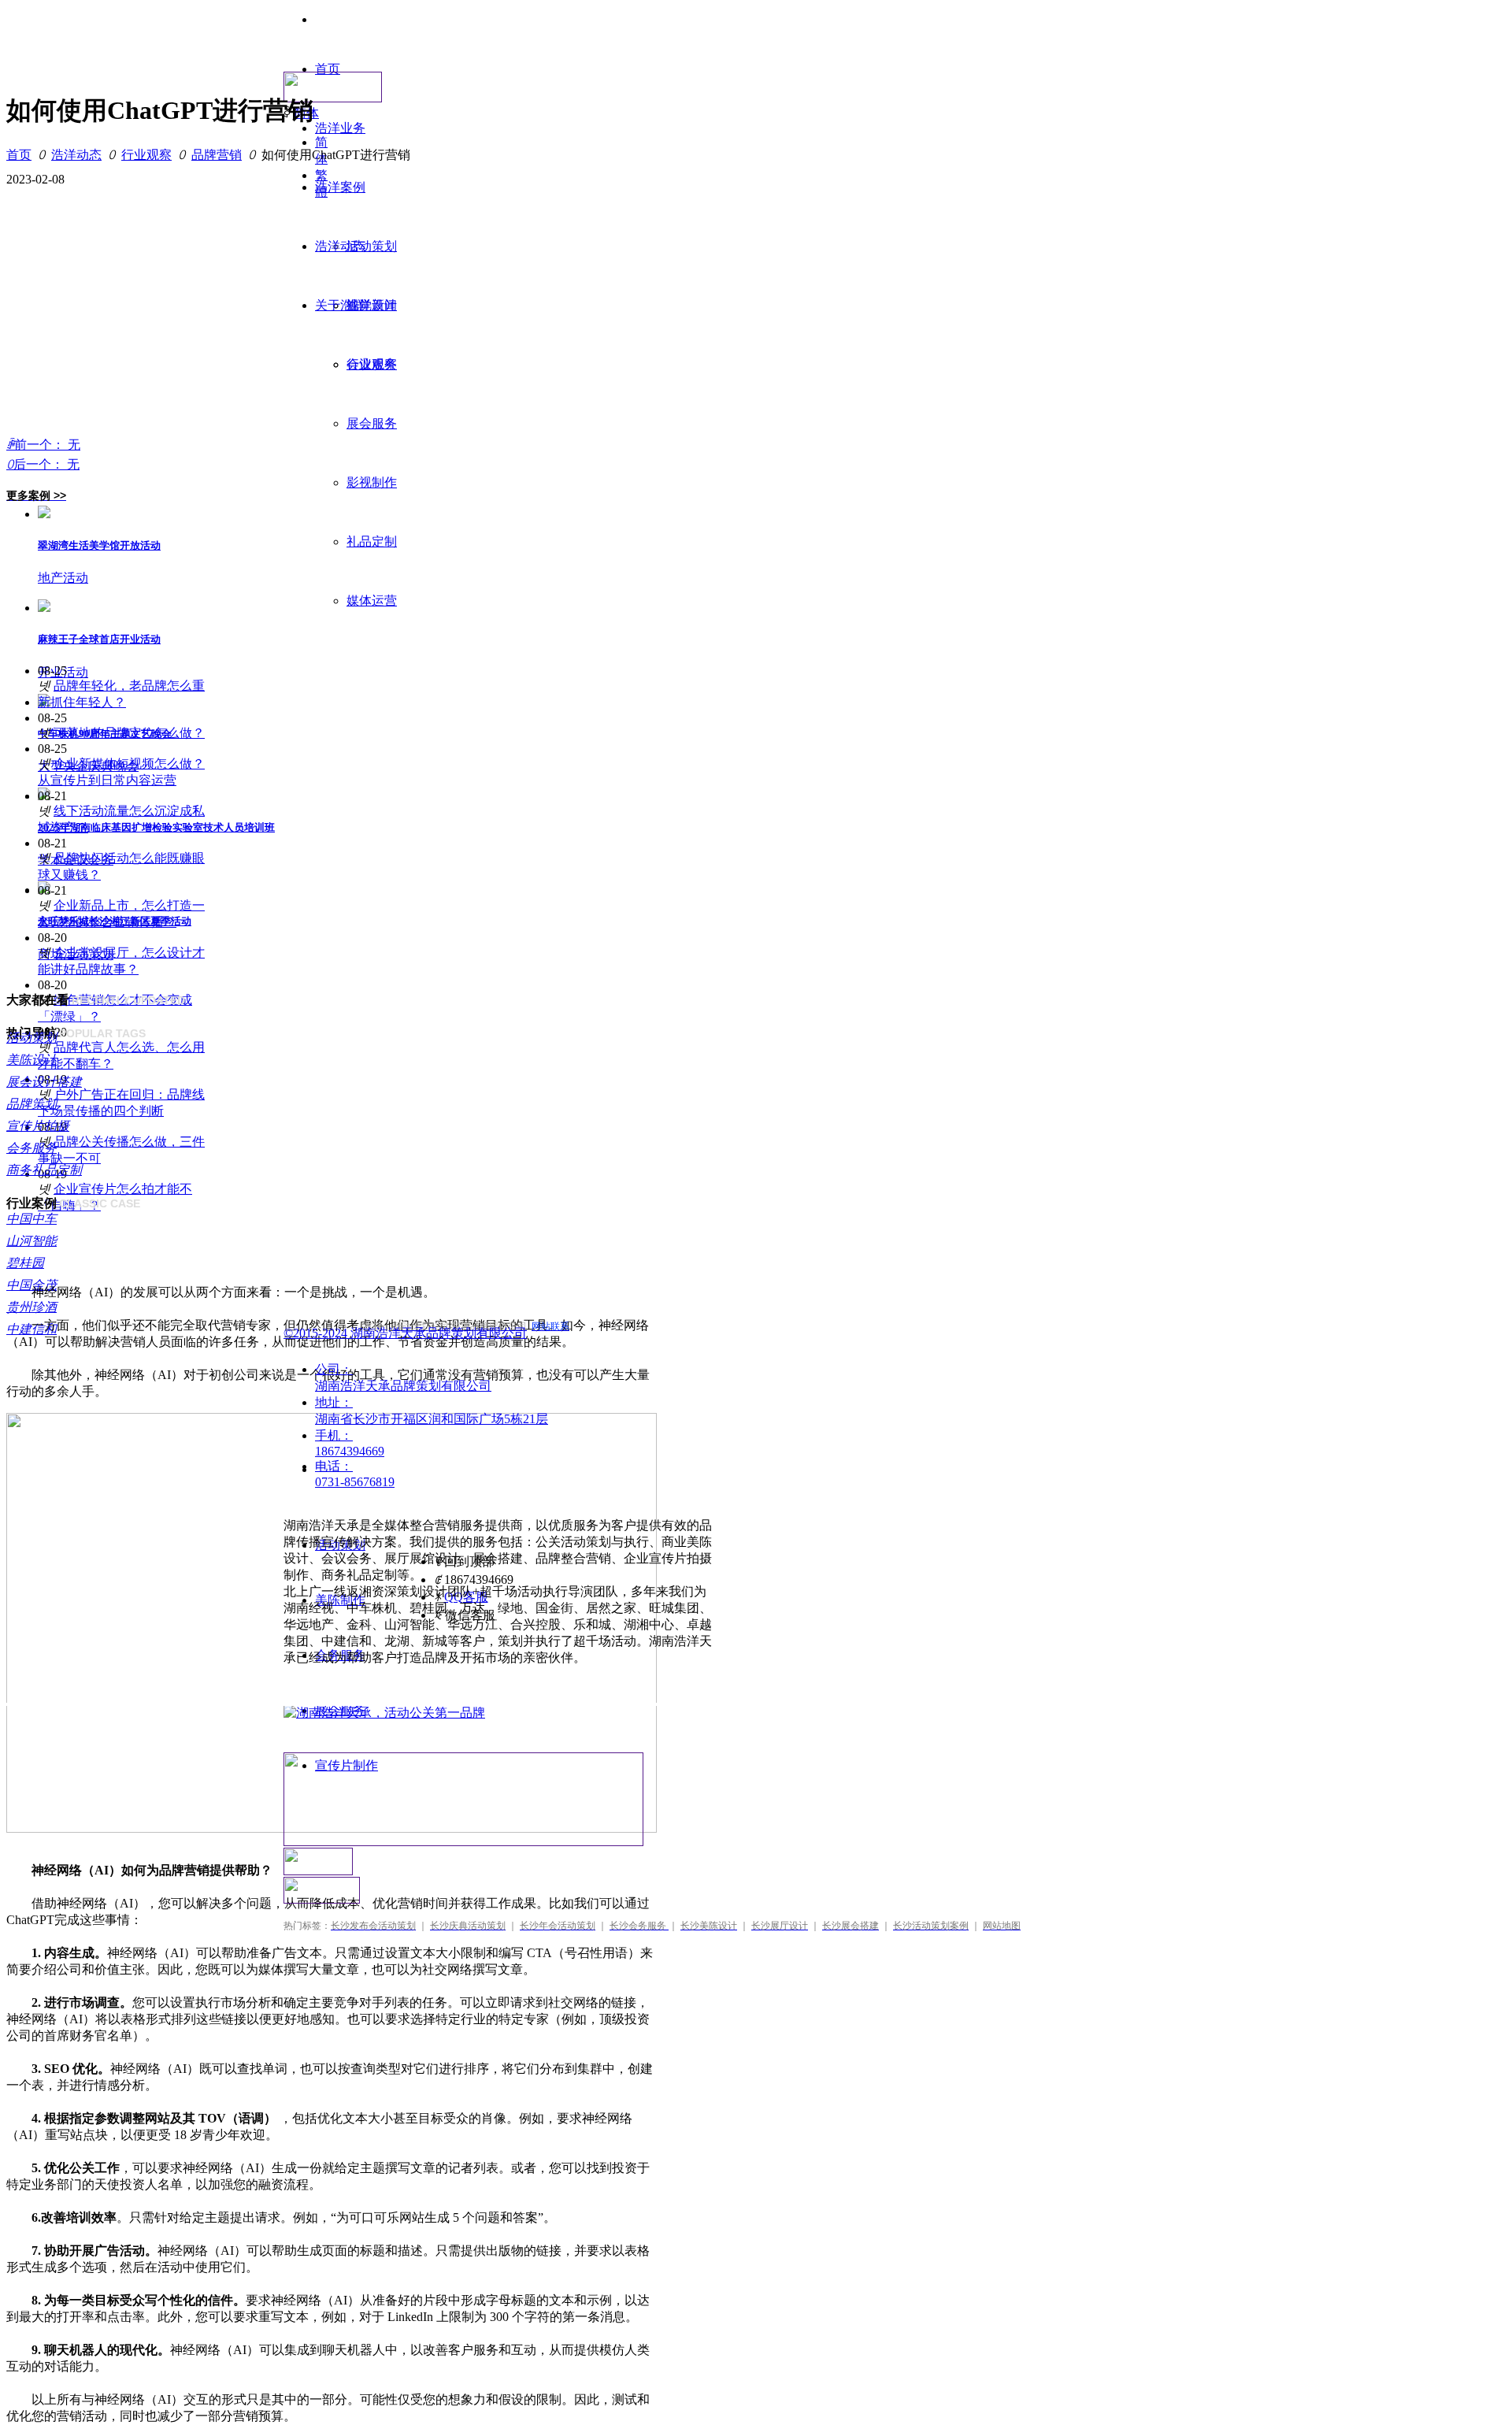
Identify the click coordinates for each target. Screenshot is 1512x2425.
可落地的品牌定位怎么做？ (129, 733)
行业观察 (146, 155)
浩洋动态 (76, 155)
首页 (19, 155)
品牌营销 (217, 155)
